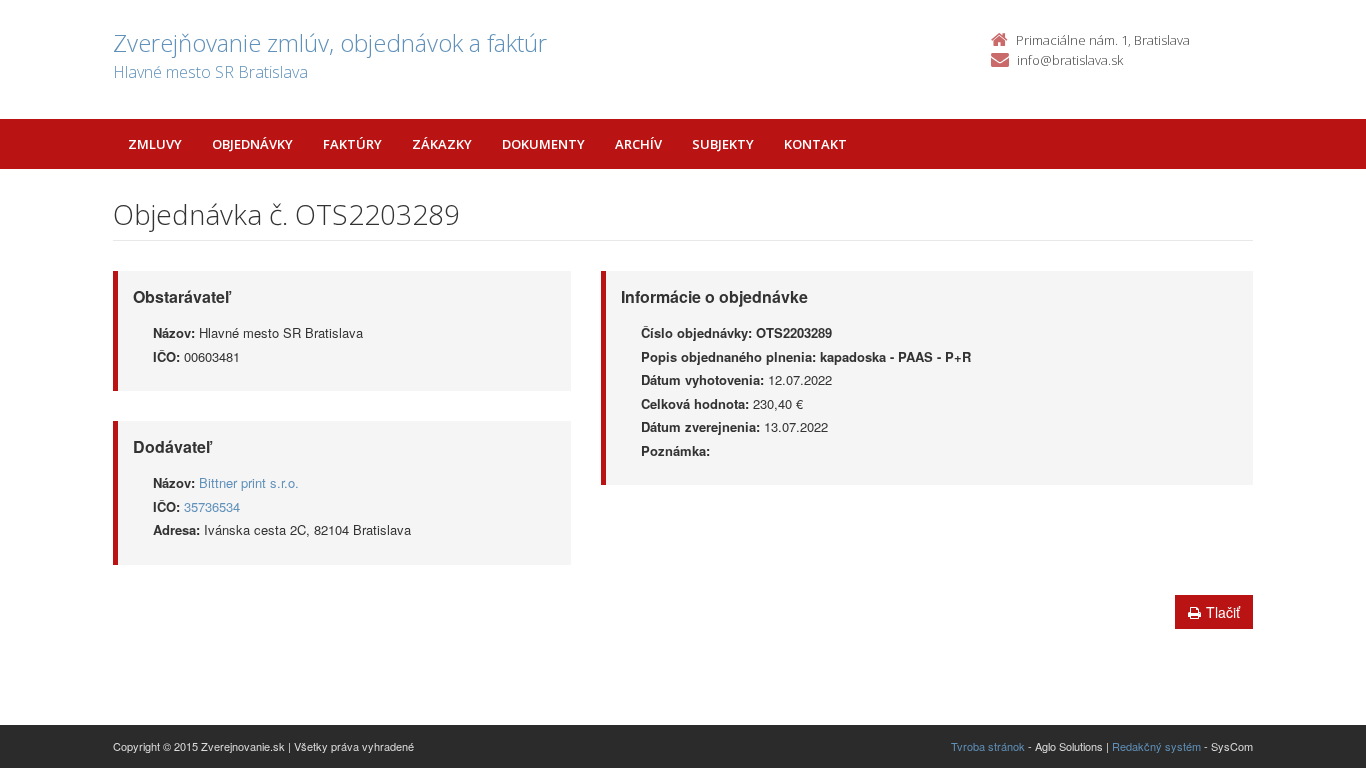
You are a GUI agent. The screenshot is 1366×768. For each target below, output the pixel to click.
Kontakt (815, 144)
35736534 (212, 506)
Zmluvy (155, 144)
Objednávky (252, 144)
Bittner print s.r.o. (249, 482)
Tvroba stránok (988, 746)
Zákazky (442, 144)
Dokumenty (543, 144)
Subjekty (723, 144)
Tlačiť (1223, 612)
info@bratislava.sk (1070, 60)
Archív (638, 144)
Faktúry (352, 144)
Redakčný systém (1156, 746)
